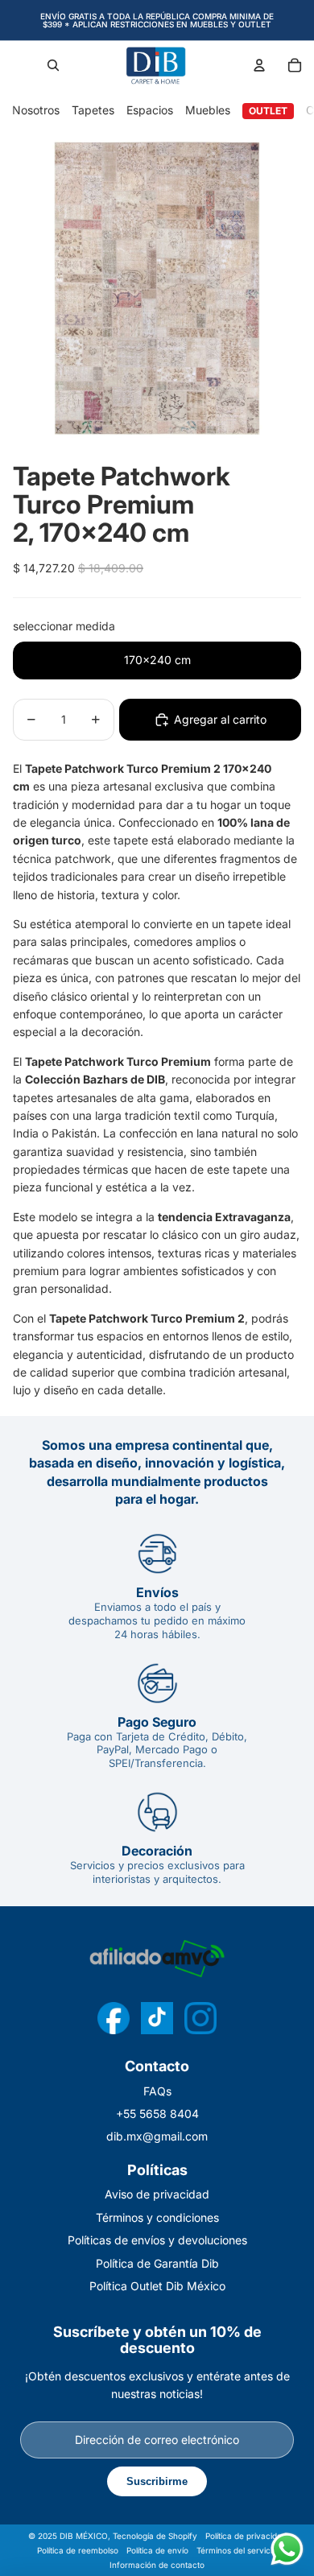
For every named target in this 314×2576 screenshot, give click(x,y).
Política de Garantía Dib (157, 2263)
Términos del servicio (237, 2550)
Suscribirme (157, 2481)
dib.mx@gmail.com (157, 2136)
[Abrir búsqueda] (53, 65)
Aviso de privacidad (157, 2194)
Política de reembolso (78, 2550)
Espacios (150, 110)
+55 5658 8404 (157, 2114)
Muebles (208, 110)
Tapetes (93, 110)
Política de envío (157, 2550)
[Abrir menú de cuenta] (259, 65)
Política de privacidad (246, 2536)
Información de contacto (157, 2565)
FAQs (157, 2091)
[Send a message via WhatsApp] (287, 2549)
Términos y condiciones (157, 2217)
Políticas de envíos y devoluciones (157, 2240)
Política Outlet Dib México (157, 2286)
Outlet (268, 111)
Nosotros (36, 110)
